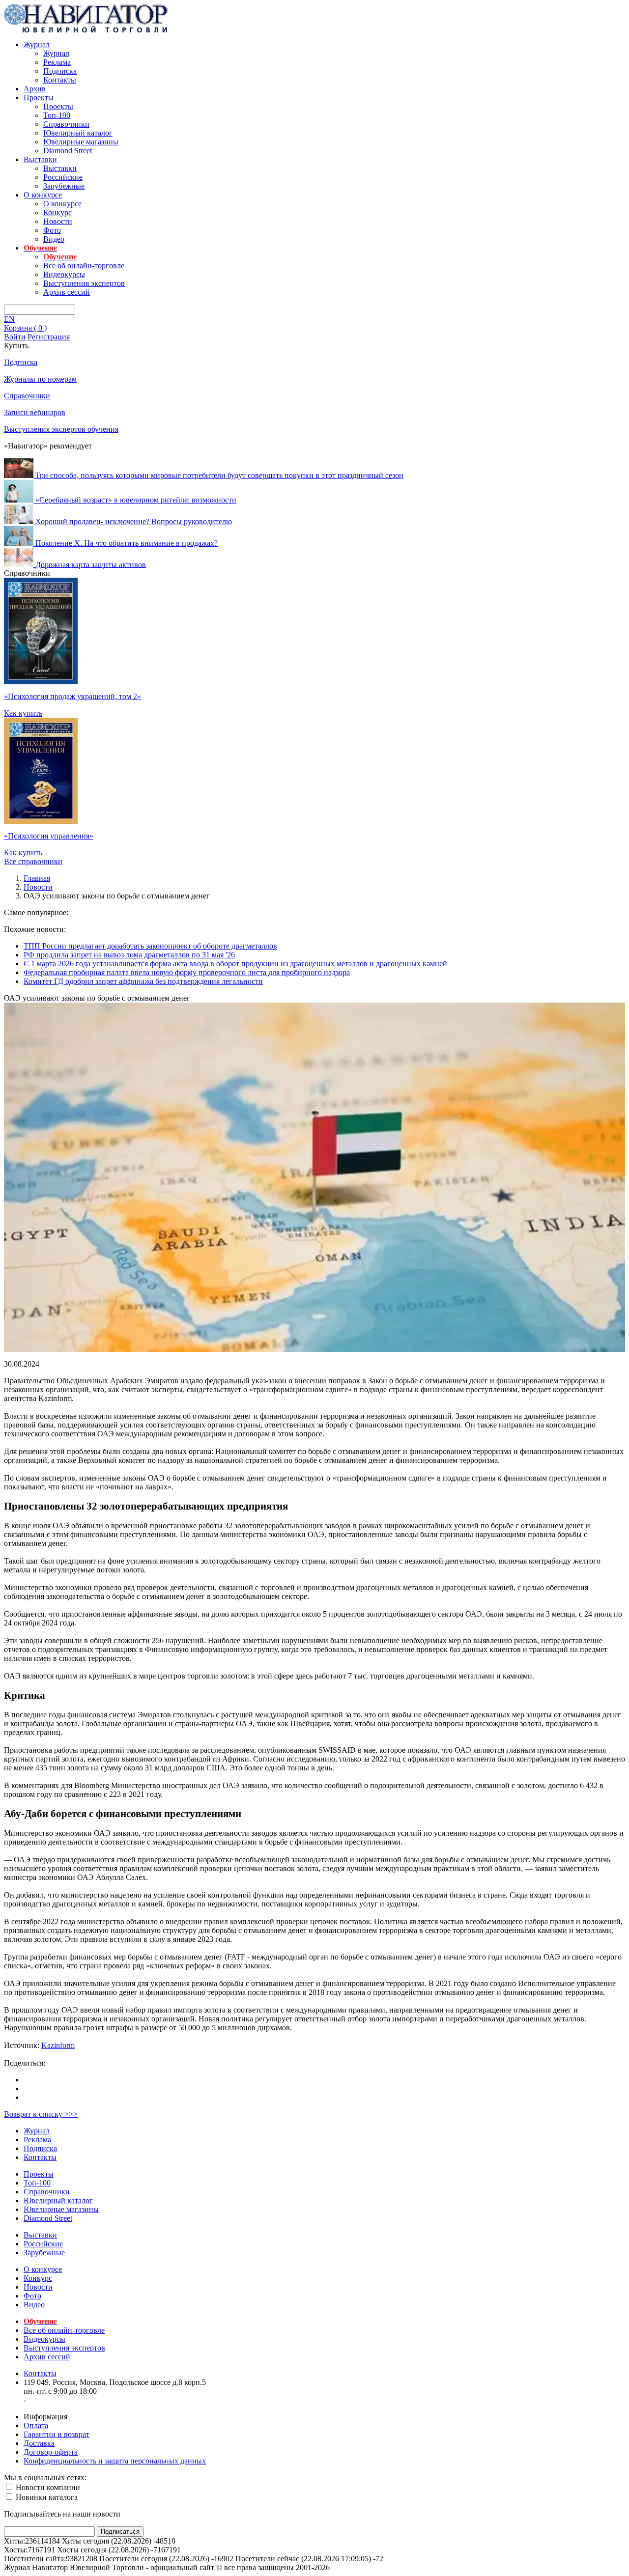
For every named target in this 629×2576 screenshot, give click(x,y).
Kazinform (58, 2045)
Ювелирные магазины (81, 142)
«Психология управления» (49, 836)
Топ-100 (57, 115)
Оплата (36, 2425)
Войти (15, 337)
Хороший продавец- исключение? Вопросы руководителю (134, 521)
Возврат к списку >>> (41, 2114)
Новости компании (47, 2487)
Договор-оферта (51, 2452)
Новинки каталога (46, 2497)
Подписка (60, 71)
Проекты (39, 98)
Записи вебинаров (35, 412)
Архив (35, 89)
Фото (52, 230)
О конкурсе (43, 195)
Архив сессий (67, 292)
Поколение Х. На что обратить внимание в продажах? (127, 543)
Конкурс (57, 212)
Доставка (39, 2443)
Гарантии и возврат (57, 2434)
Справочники (66, 124)
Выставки (40, 159)
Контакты (60, 80)
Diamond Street (68, 151)
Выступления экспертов (84, 283)
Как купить (23, 713)
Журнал (37, 44)
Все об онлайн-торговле (84, 266)
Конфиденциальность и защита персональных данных (115, 2461)
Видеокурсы (64, 274)
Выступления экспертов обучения (61, 429)
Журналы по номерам (40, 379)
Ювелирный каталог (78, 133)
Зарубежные (64, 186)
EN (9, 319)
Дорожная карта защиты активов (91, 564)
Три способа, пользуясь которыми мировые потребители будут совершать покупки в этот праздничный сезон (219, 475)
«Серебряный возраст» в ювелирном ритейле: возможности (136, 500)
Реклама (57, 62)
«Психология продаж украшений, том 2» (72, 696)
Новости (58, 221)
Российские (63, 177)
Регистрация (49, 337)
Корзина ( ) (25, 328)
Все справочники (33, 861)
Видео (54, 239)
